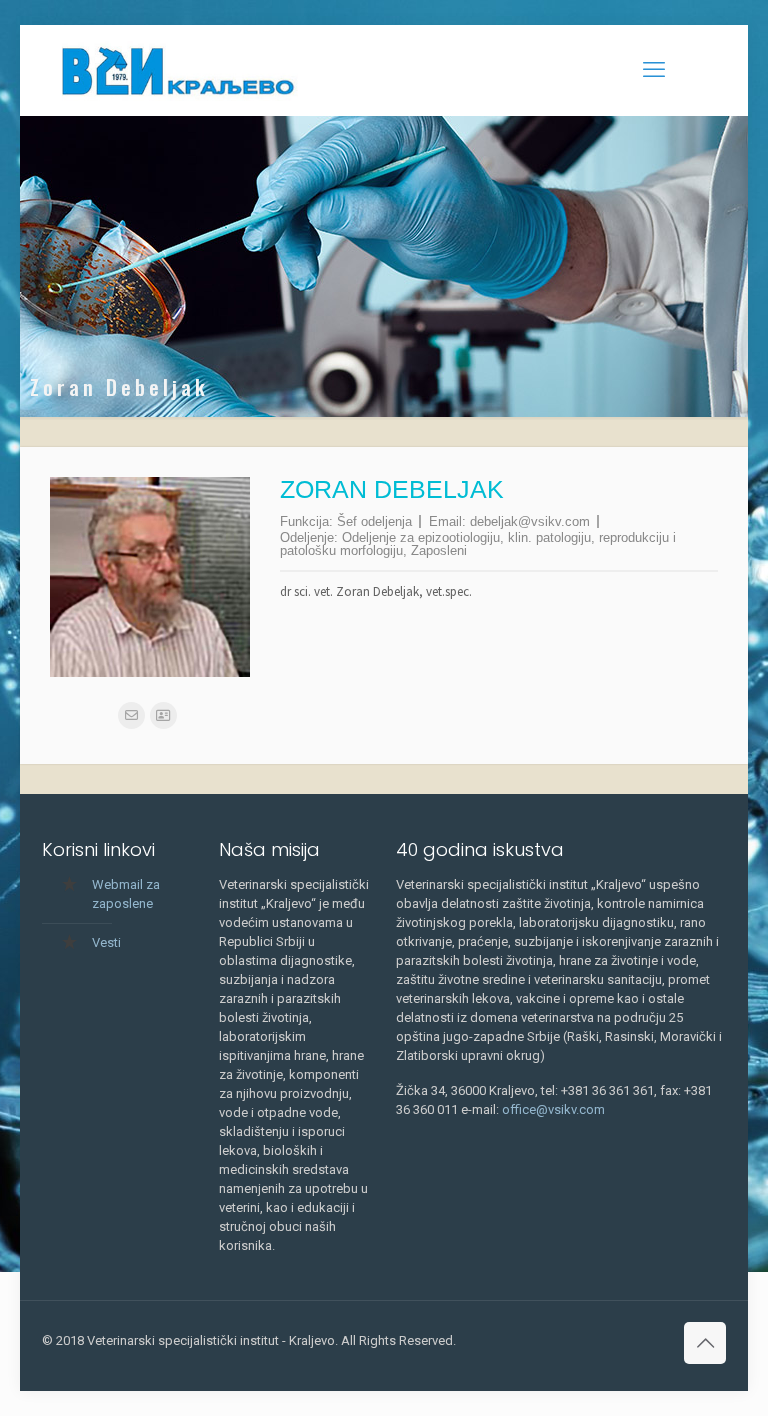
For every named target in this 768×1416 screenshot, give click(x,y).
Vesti (106, 942)
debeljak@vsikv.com (530, 521)
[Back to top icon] (705, 1343)
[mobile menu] (654, 70)
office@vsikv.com (553, 1109)
